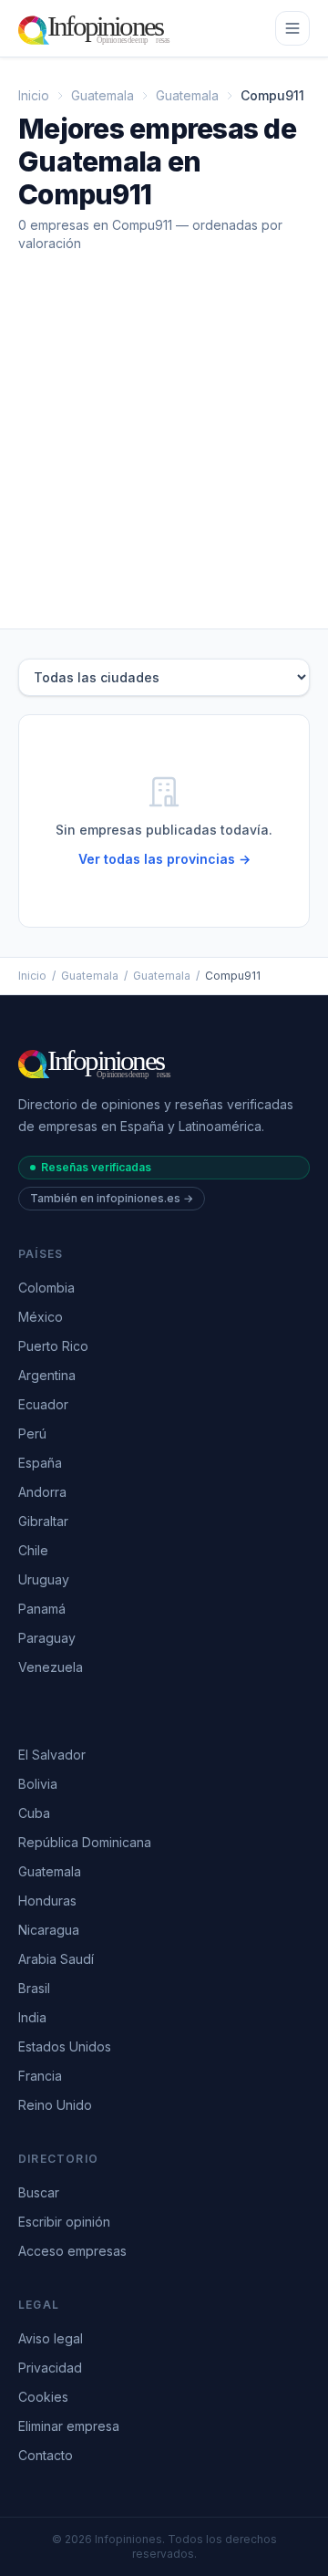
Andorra (42, 1492)
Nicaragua (49, 1930)
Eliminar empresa (69, 2426)
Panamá (42, 1609)
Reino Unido (55, 2105)
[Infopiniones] (97, 28)
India (32, 2017)
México (41, 1317)
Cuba (34, 1813)
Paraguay (47, 1638)
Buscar (39, 2192)
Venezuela (51, 1667)
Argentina (47, 1375)
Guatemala (102, 95)
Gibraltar (43, 1521)
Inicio (34, 95)
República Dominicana (85, 1842)
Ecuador (43, 1404)
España (40, 1463)
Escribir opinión (64, 2222)
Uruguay (44, 1579)
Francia (40, 2076)
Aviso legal (51, 2338)
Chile (33, 1550)
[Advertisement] (164, 455)
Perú (32, 1433)
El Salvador (52, 1755)
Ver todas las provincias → (164, 859)
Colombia (46, 1288)
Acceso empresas (72, 2251)
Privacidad (50, 2368)
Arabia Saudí (56, 1959)
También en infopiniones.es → (112, 1198)
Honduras (47, 1901)
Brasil (34, 1988)
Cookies (43, 2397)
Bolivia (38, 1784)
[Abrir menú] (292, 28)
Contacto (46, 2455)
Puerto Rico (53, 1346)
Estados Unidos (65, 2046)
